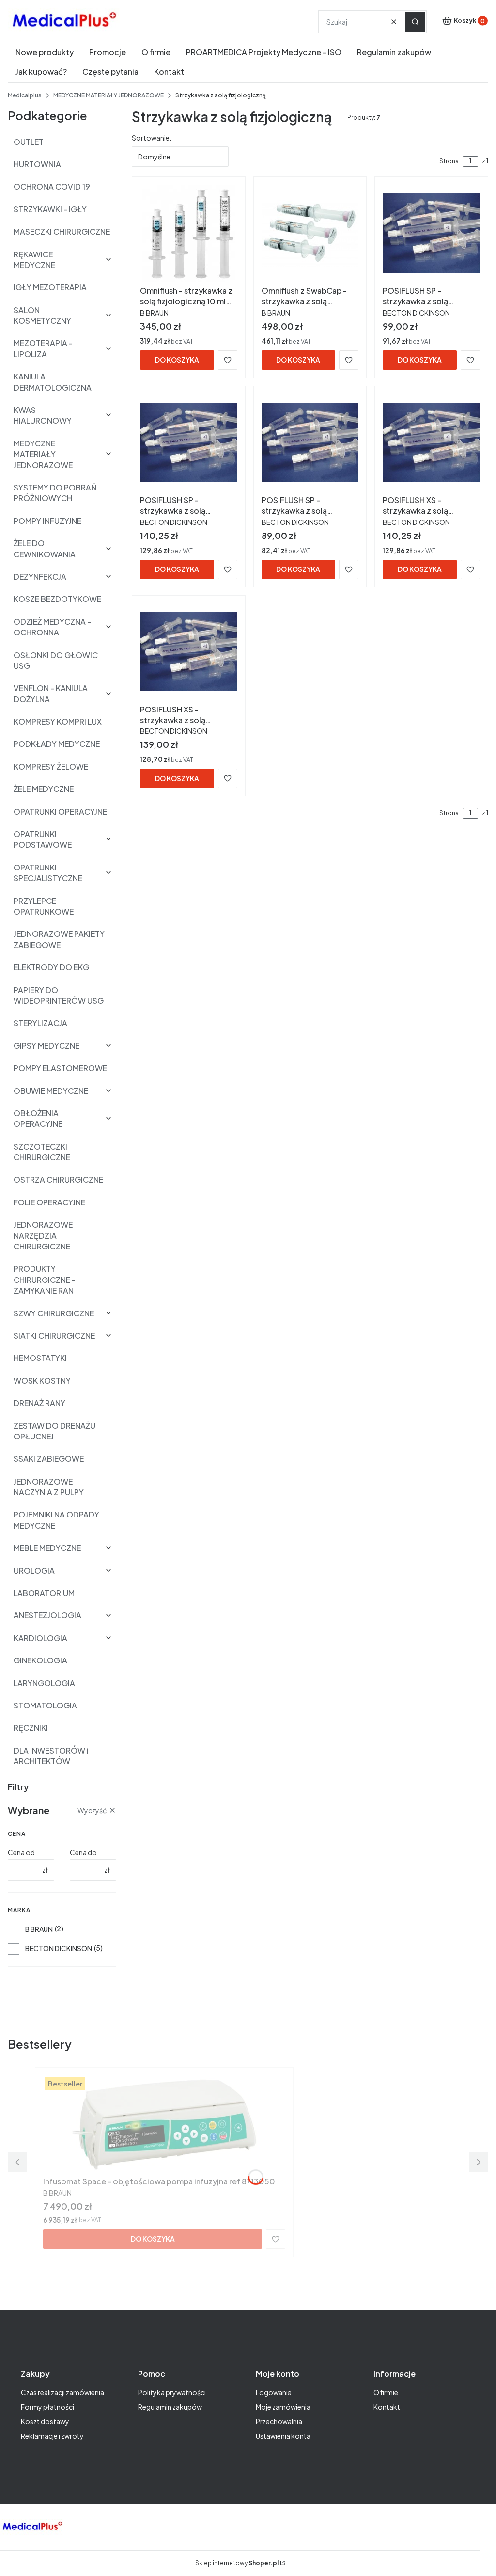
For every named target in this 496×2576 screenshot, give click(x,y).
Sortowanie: (152, 138)
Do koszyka (177, 360)
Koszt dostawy (45, 2421)
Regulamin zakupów (170, 2407)
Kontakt (387, 2407)
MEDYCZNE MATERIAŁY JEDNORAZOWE (108, 95)
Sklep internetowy (237, 2563)
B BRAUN (39, 1929)
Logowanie (274, 2392)
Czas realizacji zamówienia (62, 2392)
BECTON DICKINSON (59, 1948)
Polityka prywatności (172, 2392)
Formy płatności (47, 2407)
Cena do (83, 1852)
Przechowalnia (279, 2421)
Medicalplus (25, 95)
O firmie (386, 2392)
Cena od (21, 1852)
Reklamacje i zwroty (52, 2436)
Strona (449, 161)
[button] (415, 22)
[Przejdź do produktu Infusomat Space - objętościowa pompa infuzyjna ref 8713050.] (164, 2124)
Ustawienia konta (283, 2436)
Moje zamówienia (283, 2407)
